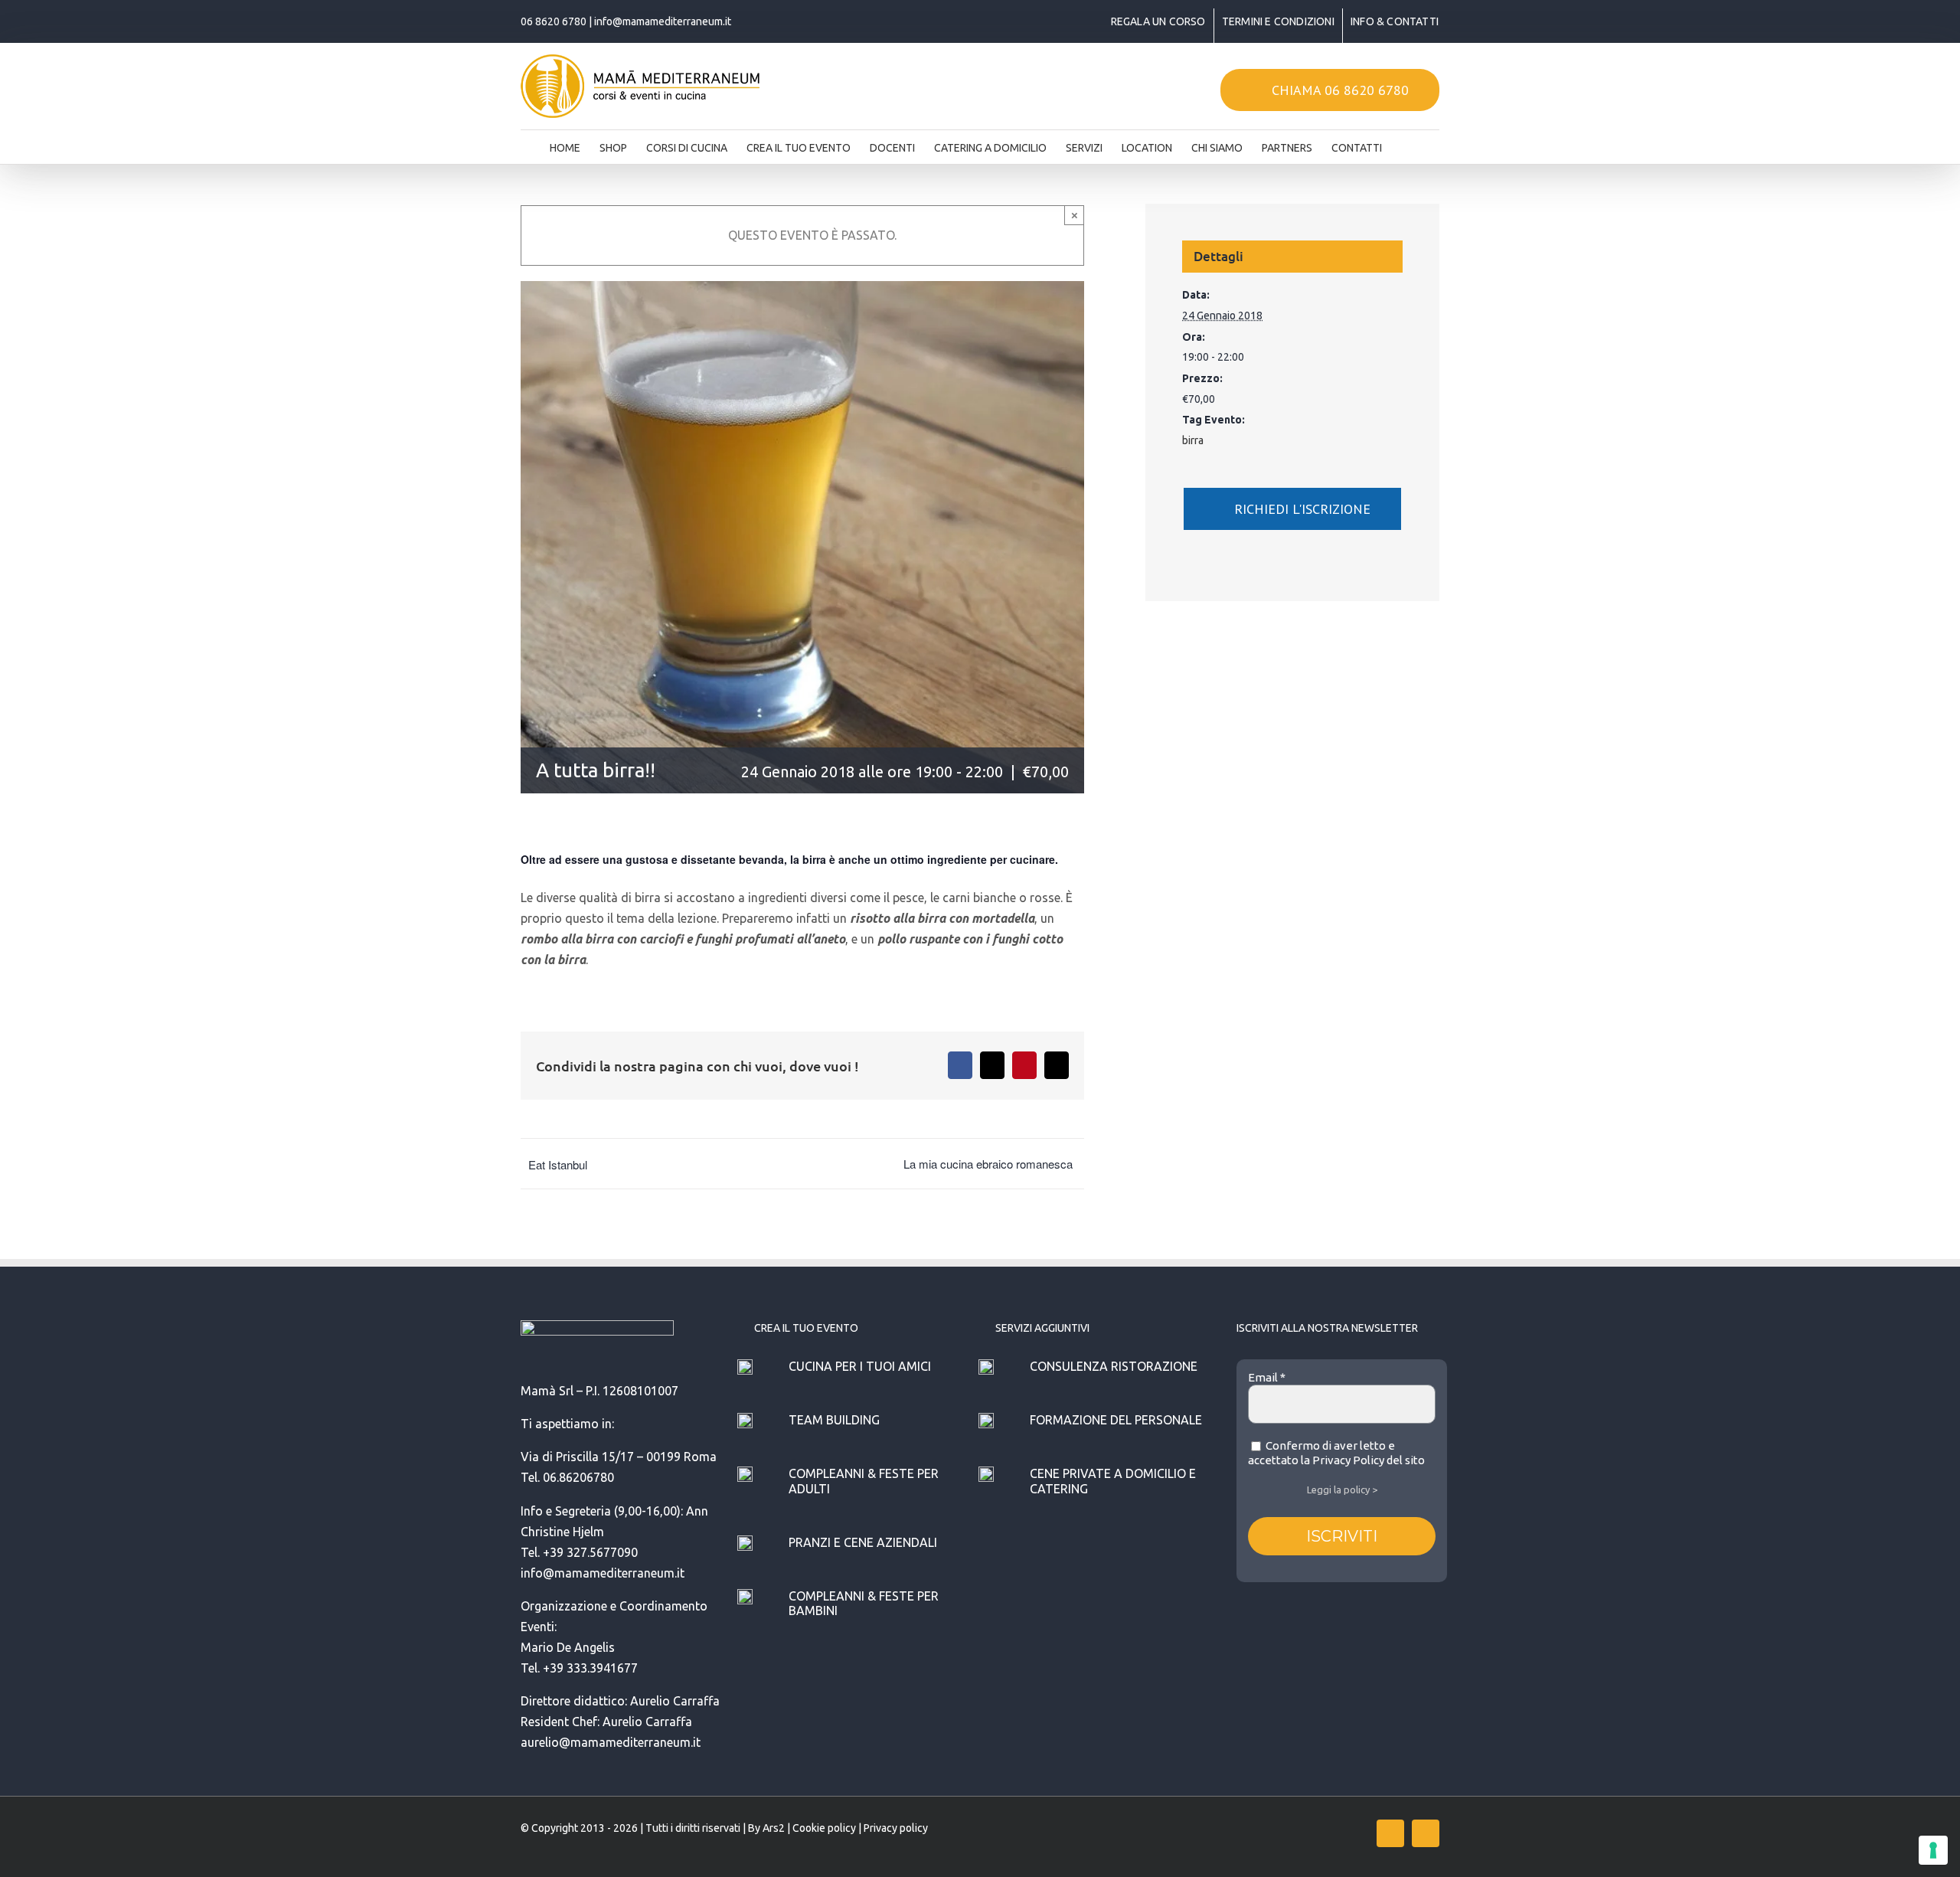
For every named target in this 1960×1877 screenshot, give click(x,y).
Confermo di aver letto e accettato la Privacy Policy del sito (1336, 1453)
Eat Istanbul (558, 1164)
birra (1193, 440)
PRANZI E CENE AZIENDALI (863, 1542)
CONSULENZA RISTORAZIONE (1114, 1366)
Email (1267, 1377)
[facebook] (1390, 1833)
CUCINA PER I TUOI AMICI (860, 1366)
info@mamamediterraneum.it (663, 21)
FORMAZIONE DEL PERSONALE (1116, 1420)
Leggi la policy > (1342, 1490)
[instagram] (1426, 1833)
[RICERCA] (1406, 143)
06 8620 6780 (554, 21)
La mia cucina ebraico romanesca (988, 1164)
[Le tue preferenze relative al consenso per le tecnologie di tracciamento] (1933, 1850)
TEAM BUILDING (834, 1420)
